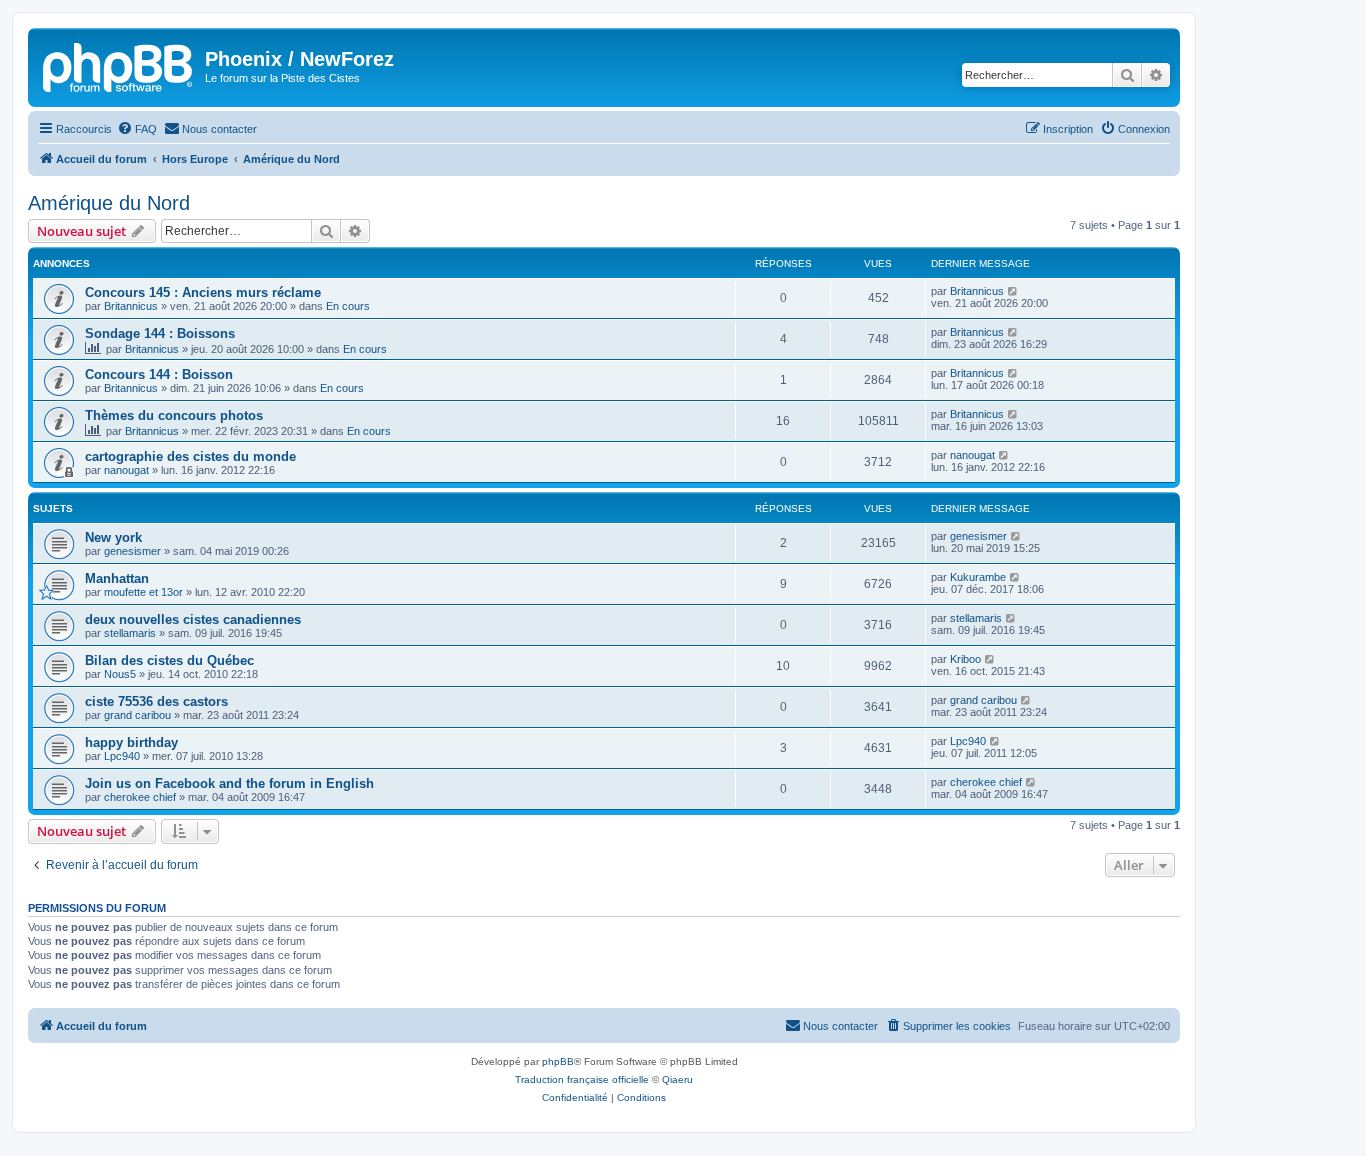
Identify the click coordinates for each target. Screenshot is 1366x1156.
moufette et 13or (143, 592)
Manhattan (117, 578)
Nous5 (120, 674)
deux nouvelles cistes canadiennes (193, 619)
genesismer (132, 551)
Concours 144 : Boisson (159, 374)
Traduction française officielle (582, 1079)
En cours (348, 306)
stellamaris (130, 633)
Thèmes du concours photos (174, 415)
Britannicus (131, 306)
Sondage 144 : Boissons (160, 333)
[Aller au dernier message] (1013, 291)
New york (113, 537)
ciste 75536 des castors (156, 701)
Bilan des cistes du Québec (169, 660)
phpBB (558, 1061)
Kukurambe (978, 577)
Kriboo (965, 659)
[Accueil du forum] (119, 65)
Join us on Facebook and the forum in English (229, 783)
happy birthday (131, 742)
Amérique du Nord (109, 203)
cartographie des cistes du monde (190, 456)
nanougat (126, 470)
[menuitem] (137, 129)
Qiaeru (677, 1079)
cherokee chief (140, 797)
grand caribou (137, 715)
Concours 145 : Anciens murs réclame (203, 292)
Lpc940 (122, 756)
